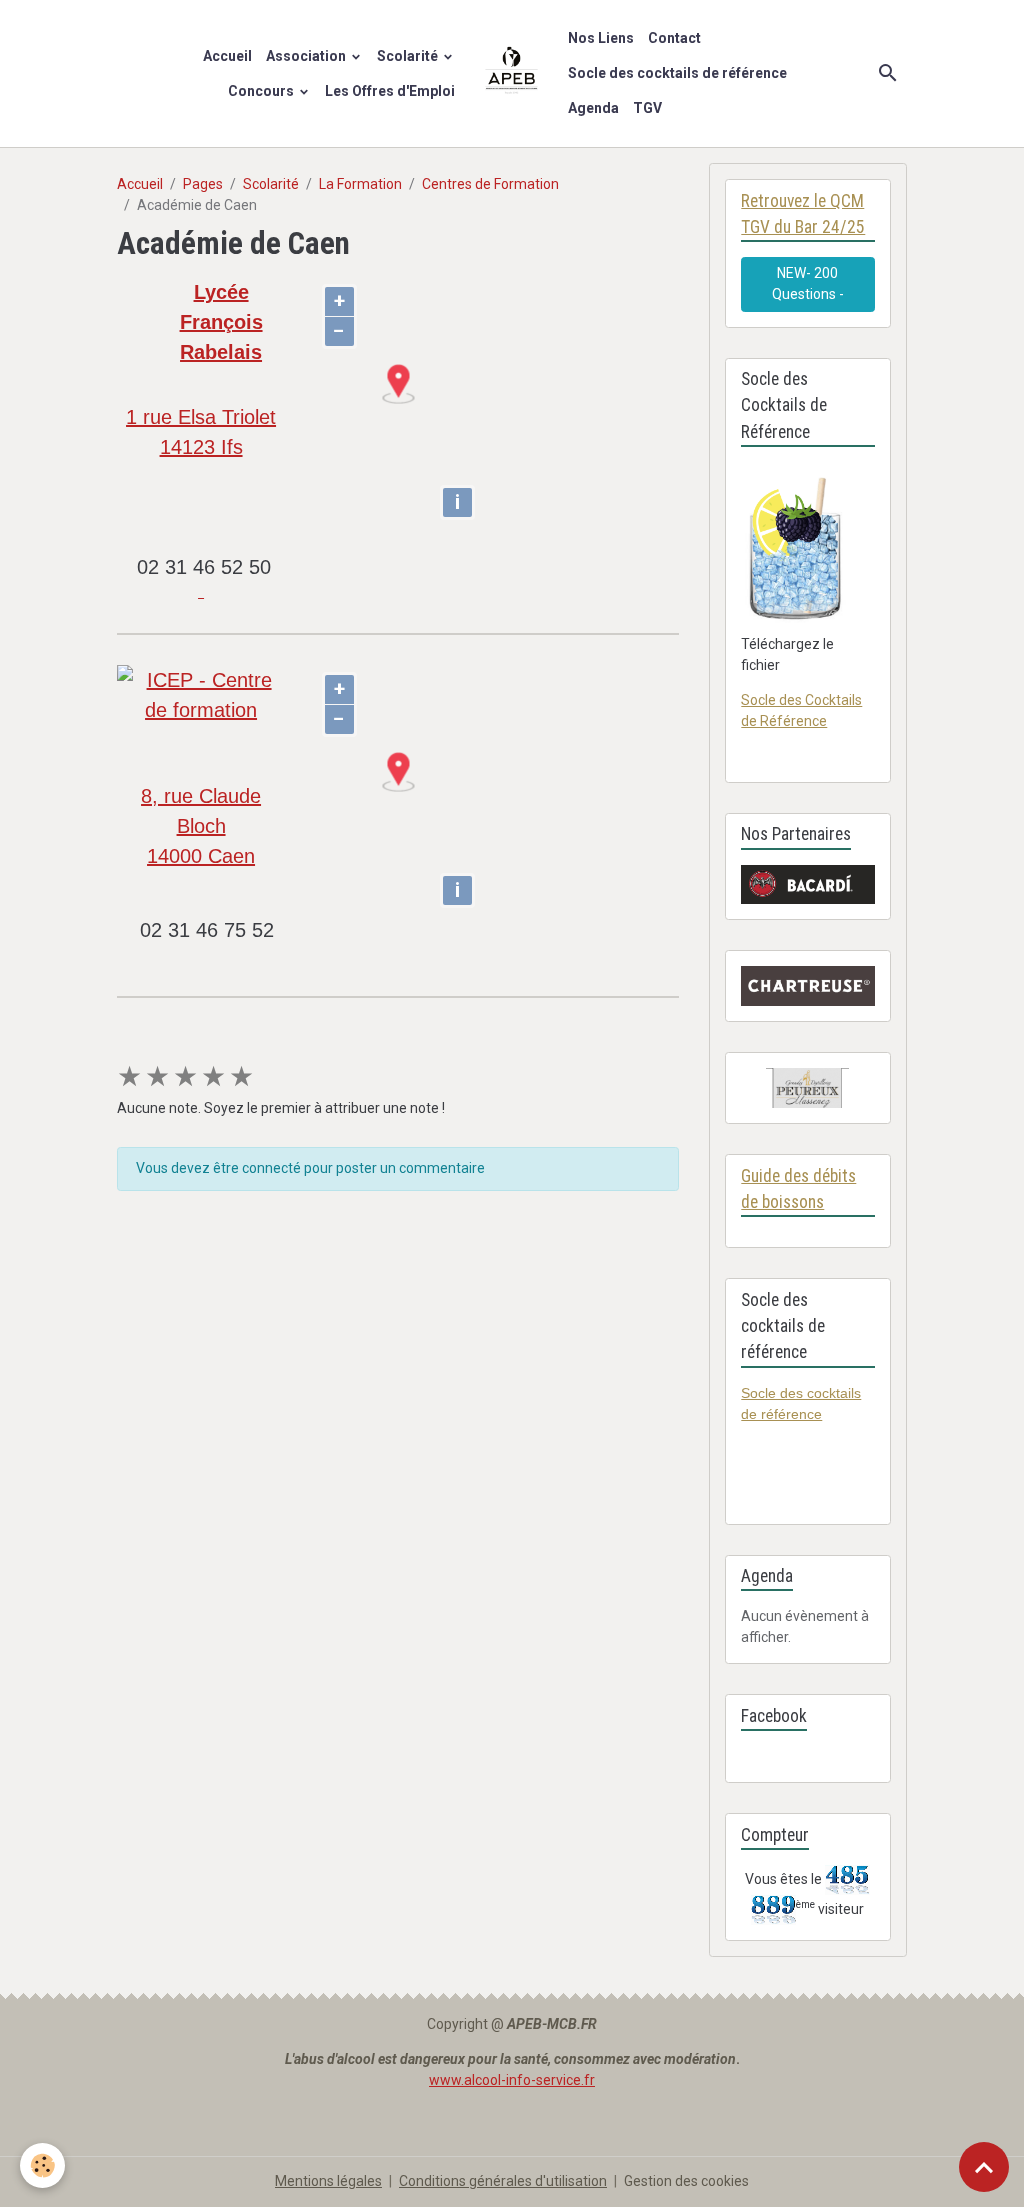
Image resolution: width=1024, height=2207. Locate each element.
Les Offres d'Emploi (390, 91)
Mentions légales (328, 2181)
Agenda (593, 108)
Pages (203, 184)
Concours (262, 91)
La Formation (360, 184)
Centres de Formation (490, 184)
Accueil (227, 56)
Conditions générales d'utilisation (503, 2181)
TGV (647, 108)
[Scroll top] (984, 2167)
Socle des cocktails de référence (677, 73)
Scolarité (409, 56)
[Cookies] (42, 2165)
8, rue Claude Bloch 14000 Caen (201, 826)
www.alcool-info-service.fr (512, 2080)
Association (307, 56)
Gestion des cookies (686, 2181)
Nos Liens (601, 38)
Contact (674, 38)
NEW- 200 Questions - (808, 283)
